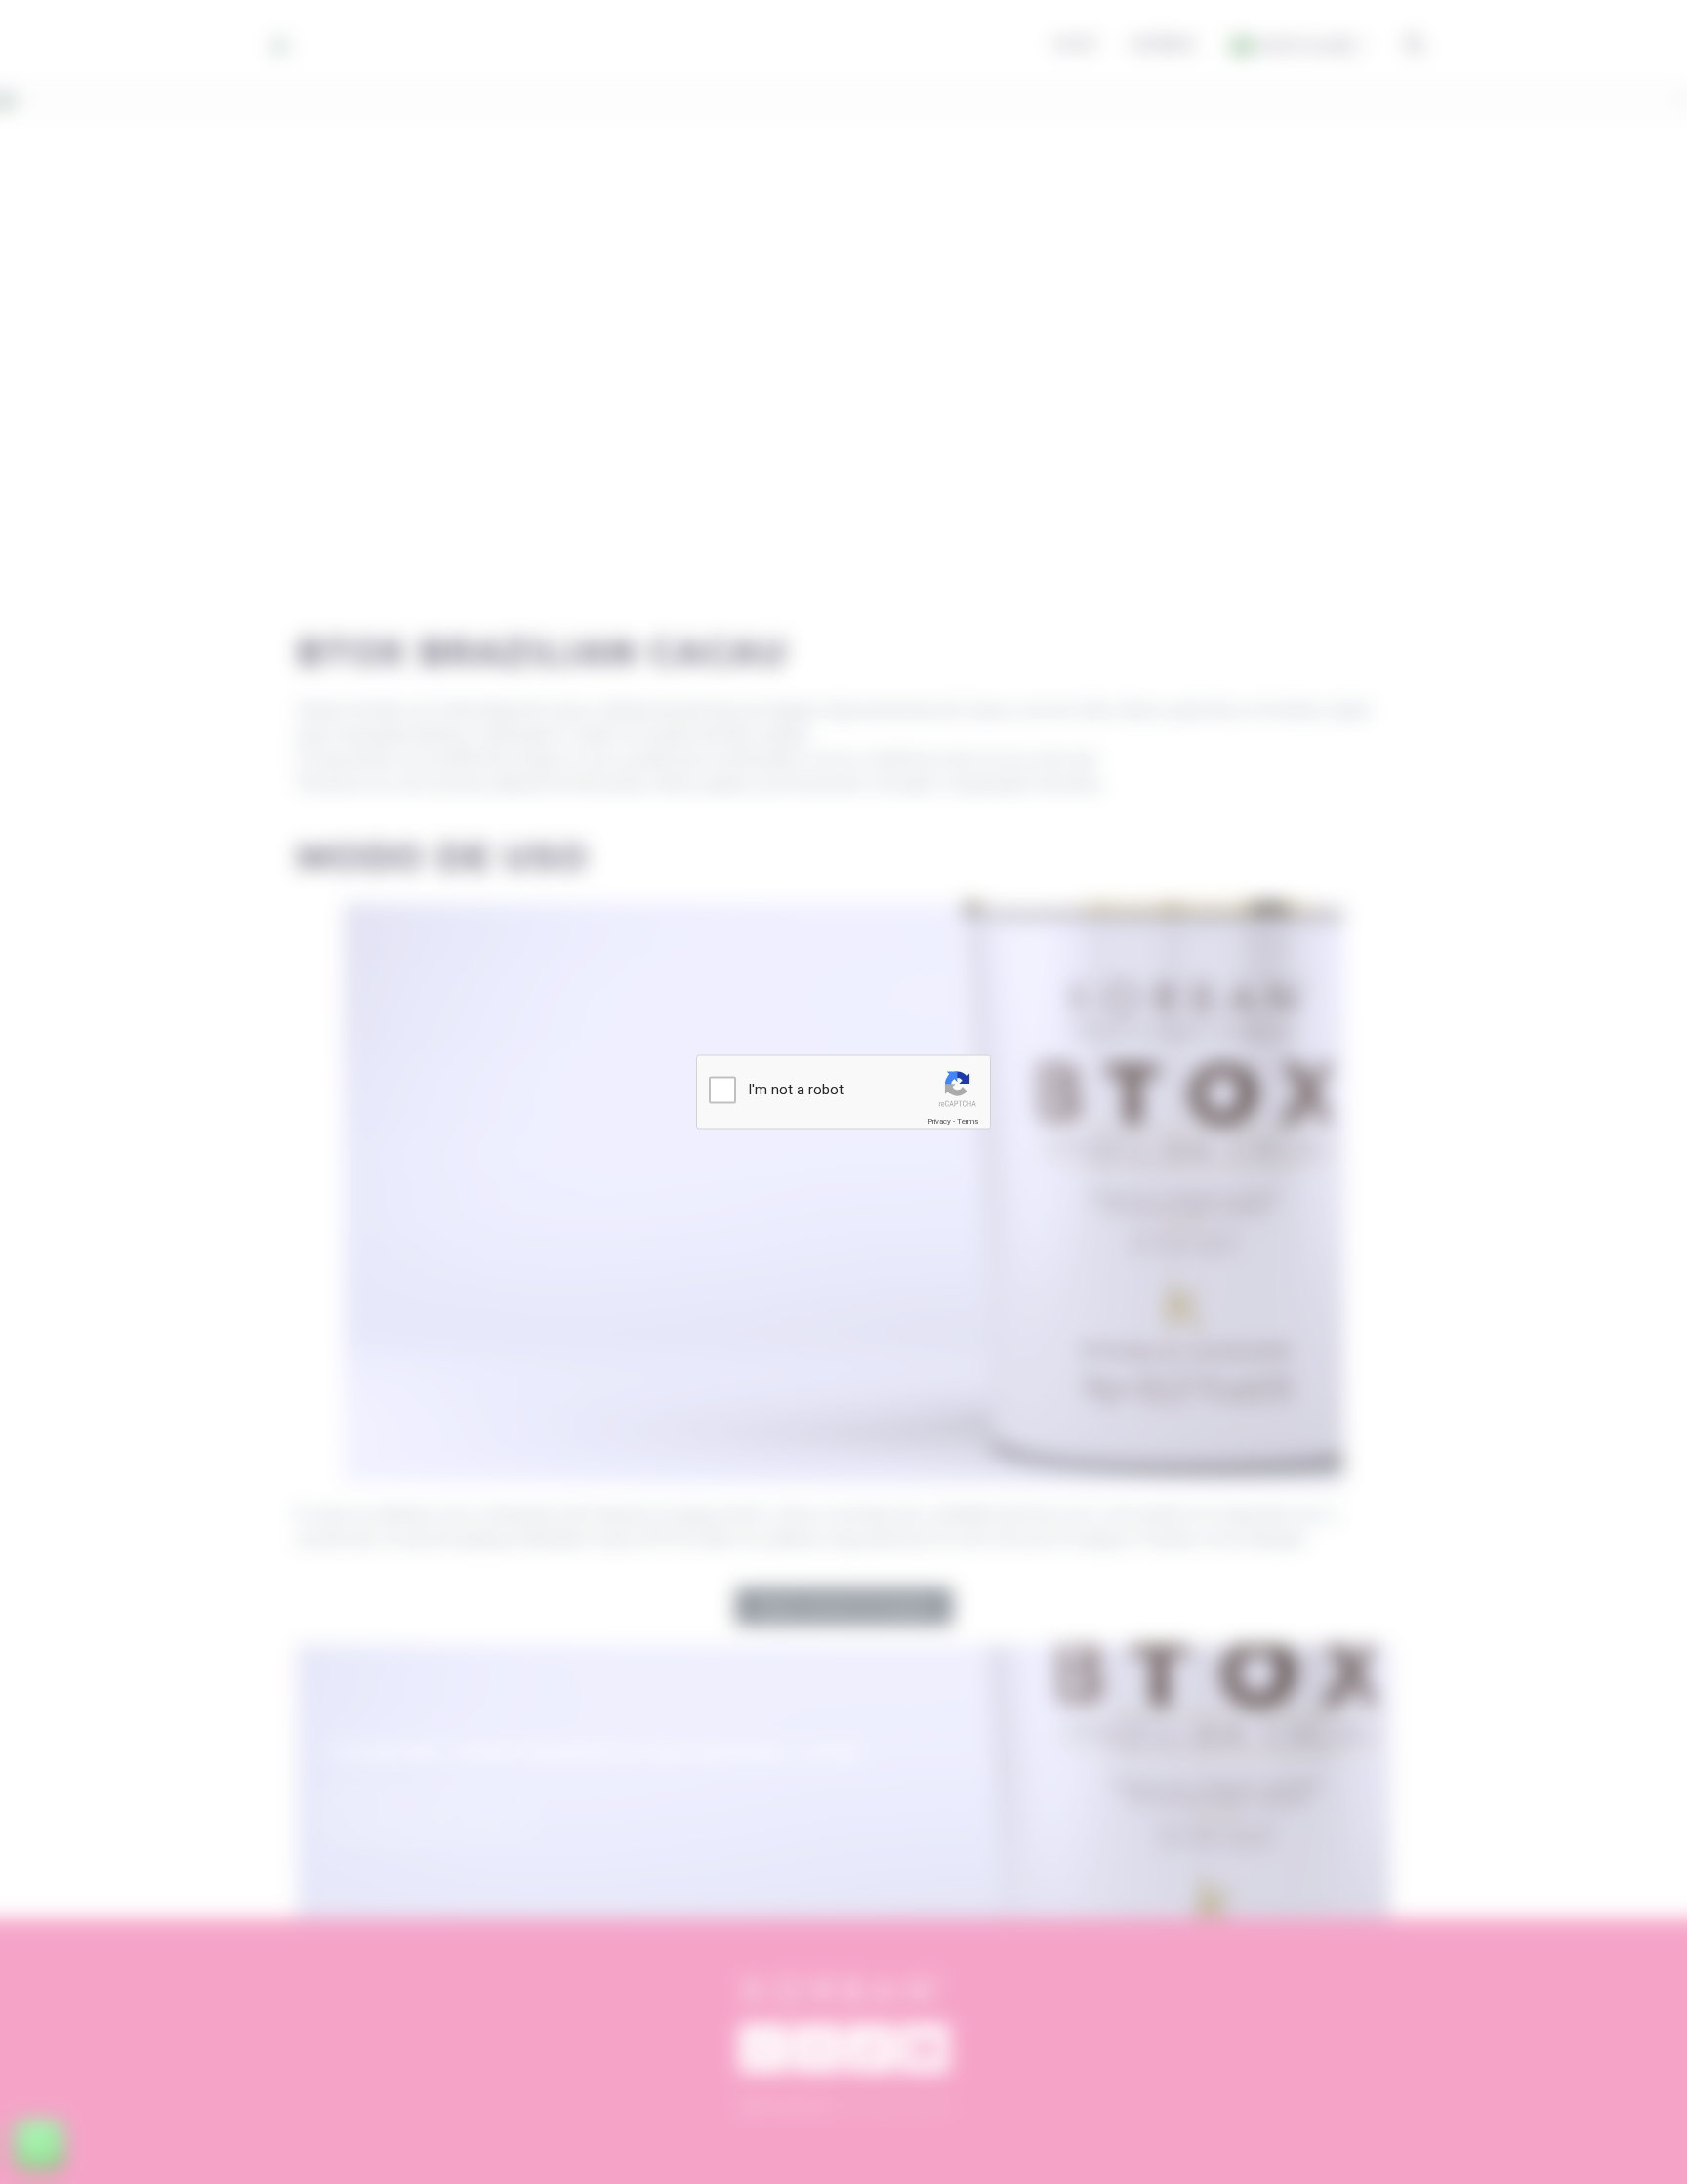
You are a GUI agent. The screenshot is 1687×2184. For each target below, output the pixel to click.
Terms (967, 1121)
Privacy (939, 1121)
